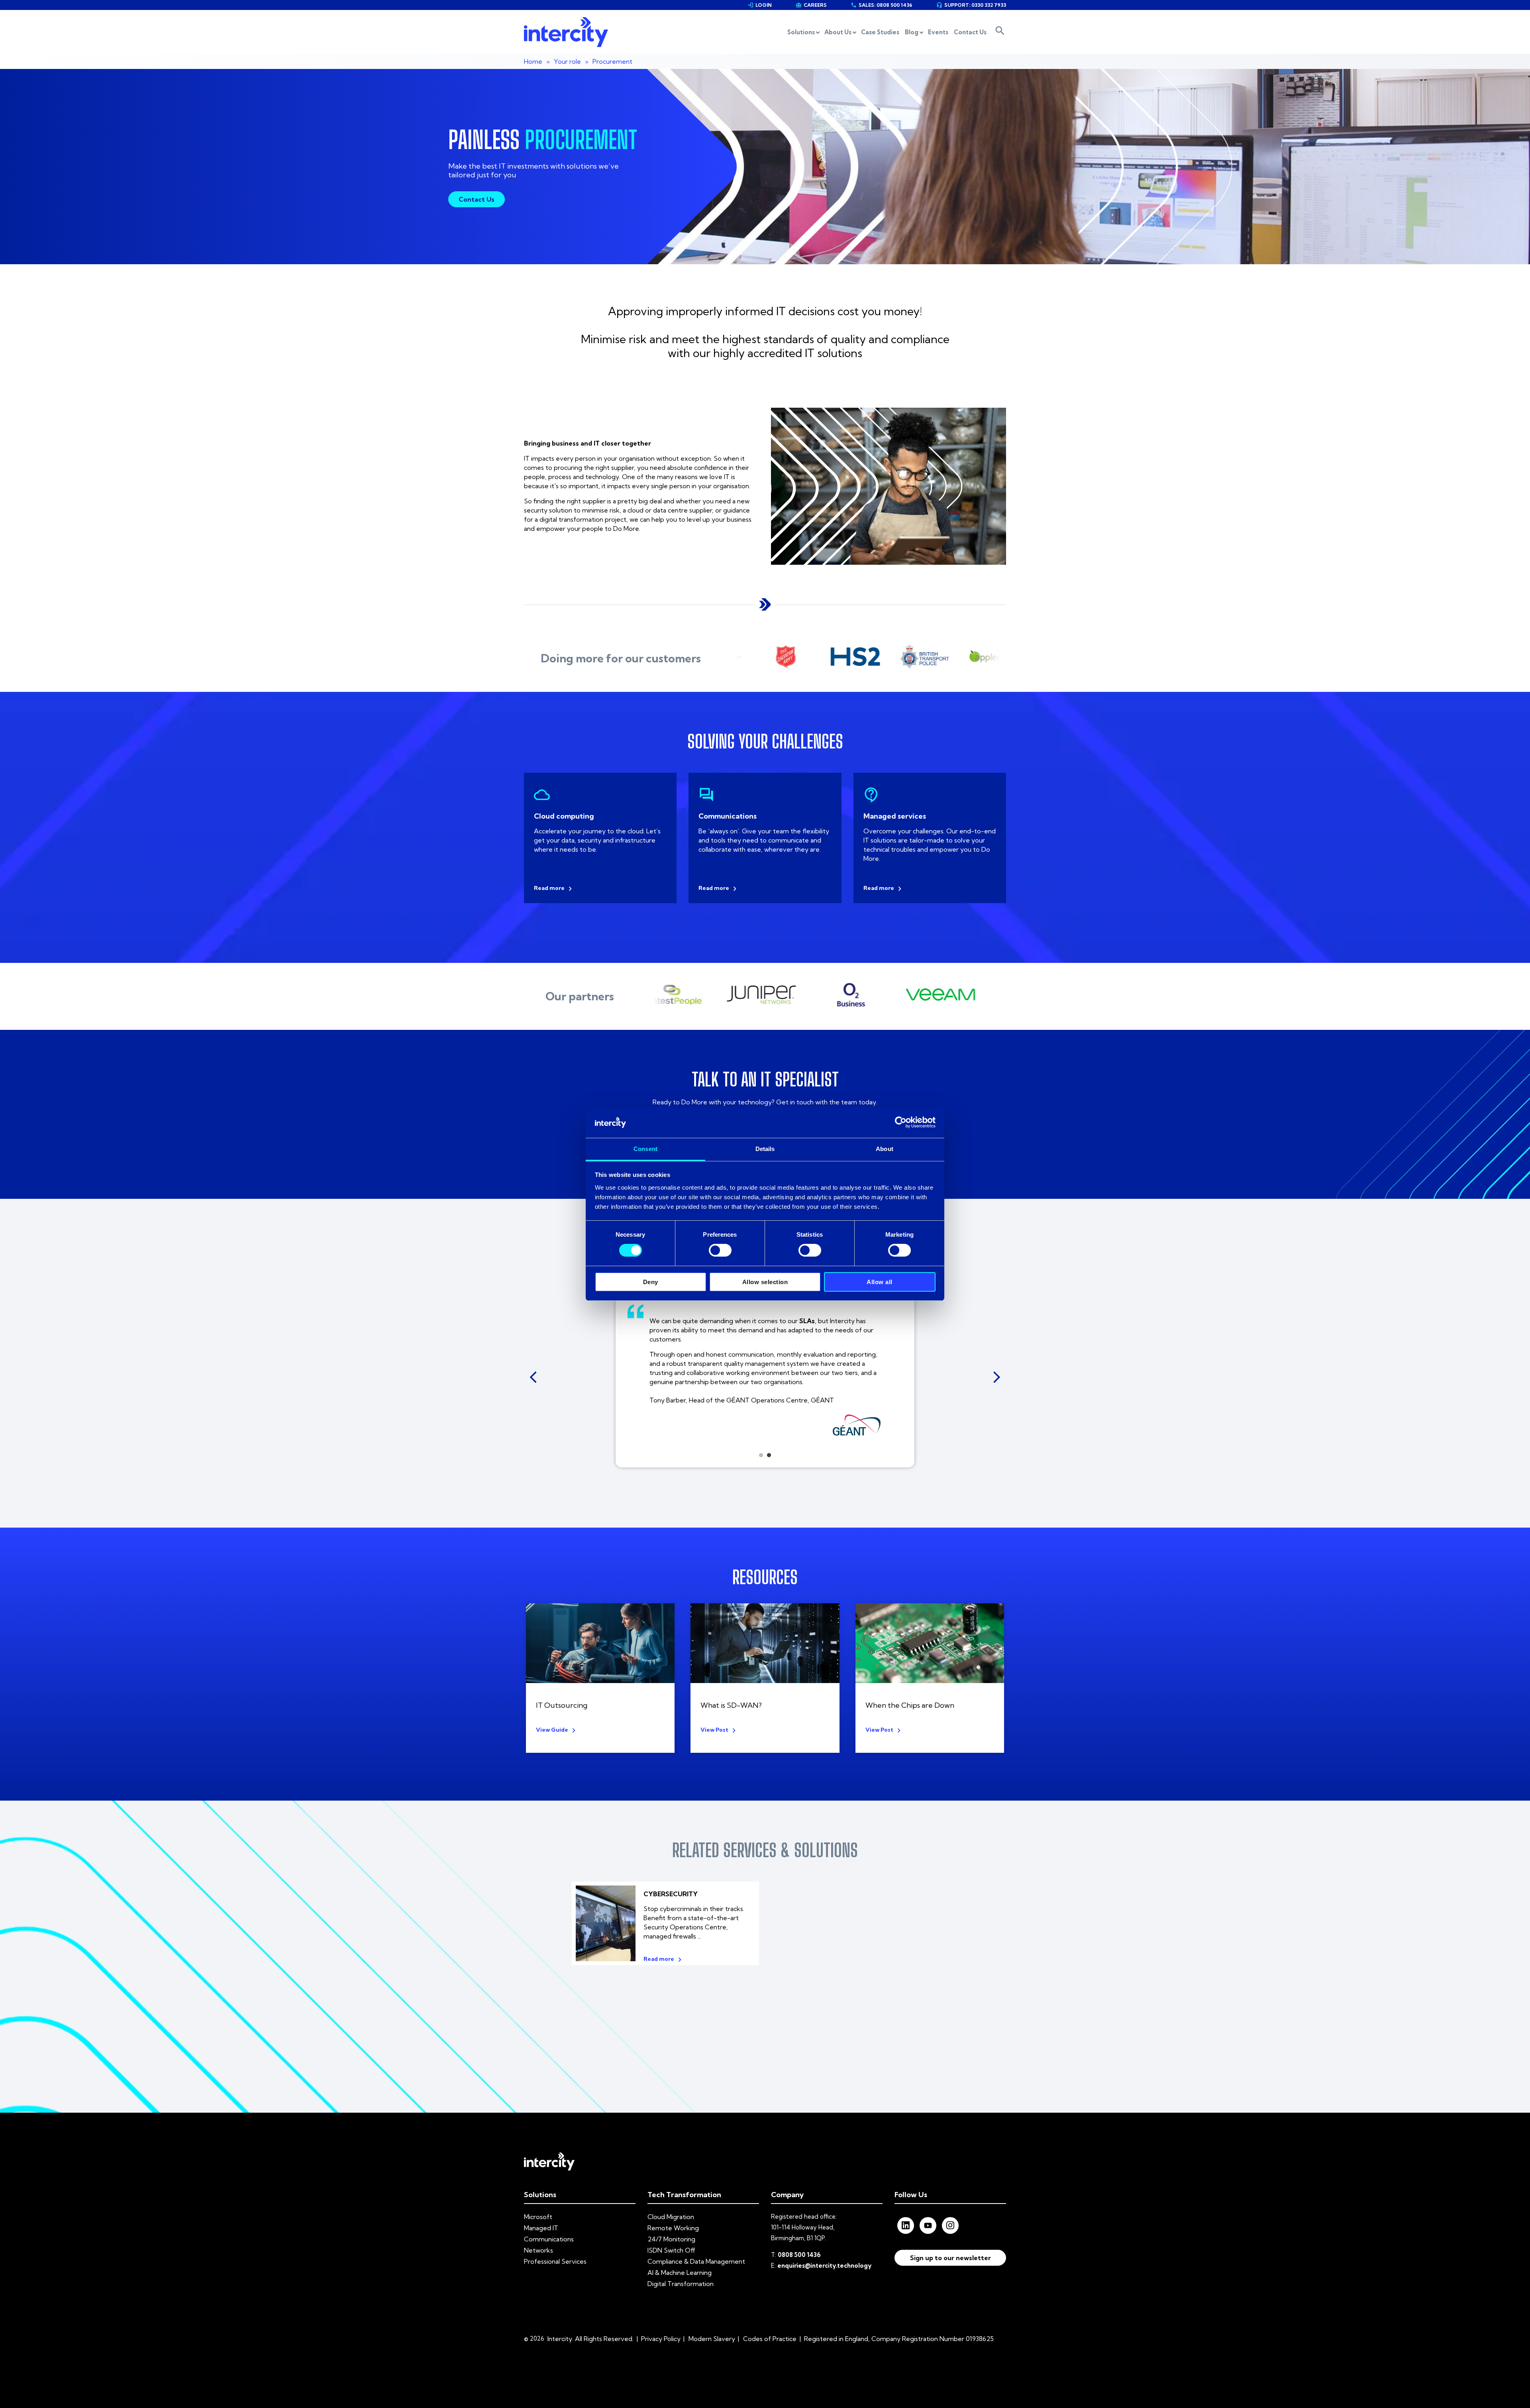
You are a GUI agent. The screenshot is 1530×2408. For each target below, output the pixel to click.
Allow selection (765, 1282)
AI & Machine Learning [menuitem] (680, 2272)
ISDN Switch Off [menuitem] (671, 2250)
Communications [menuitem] (549, 2239)
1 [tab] (761, 1455)
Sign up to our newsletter (950, 2258)
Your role (567, 61)
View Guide (552, 1730)
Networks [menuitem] (538, 2250)
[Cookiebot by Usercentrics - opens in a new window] (901, 1122)
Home (533, 61)
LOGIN (760, 5)
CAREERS (811, 5)
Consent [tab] (645, 1149)
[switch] (720, 1250)
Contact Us (970, 32)
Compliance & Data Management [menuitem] (696, 2261)
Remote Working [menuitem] (673, 2228)
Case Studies (880, 32)
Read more (549, 888)
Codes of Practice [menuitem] (770, 2339)
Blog (912, 32)
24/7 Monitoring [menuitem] (671, 2239)
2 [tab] (769, 1455)
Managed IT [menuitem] (541, 2228)
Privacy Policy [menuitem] (661, 2339)
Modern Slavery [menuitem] (712, 2339)
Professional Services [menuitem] (555, 2261)
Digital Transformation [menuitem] (681, 2284)
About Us (838, 32)
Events (938, 32)
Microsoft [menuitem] (538, 2217)
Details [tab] (765, 1149)
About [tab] (885, 1149)
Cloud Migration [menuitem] (671, 2217)
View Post (714, 1730)
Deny (651, 1282)
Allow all (880, 1282)
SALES (882, 5)
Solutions (801, 32)
